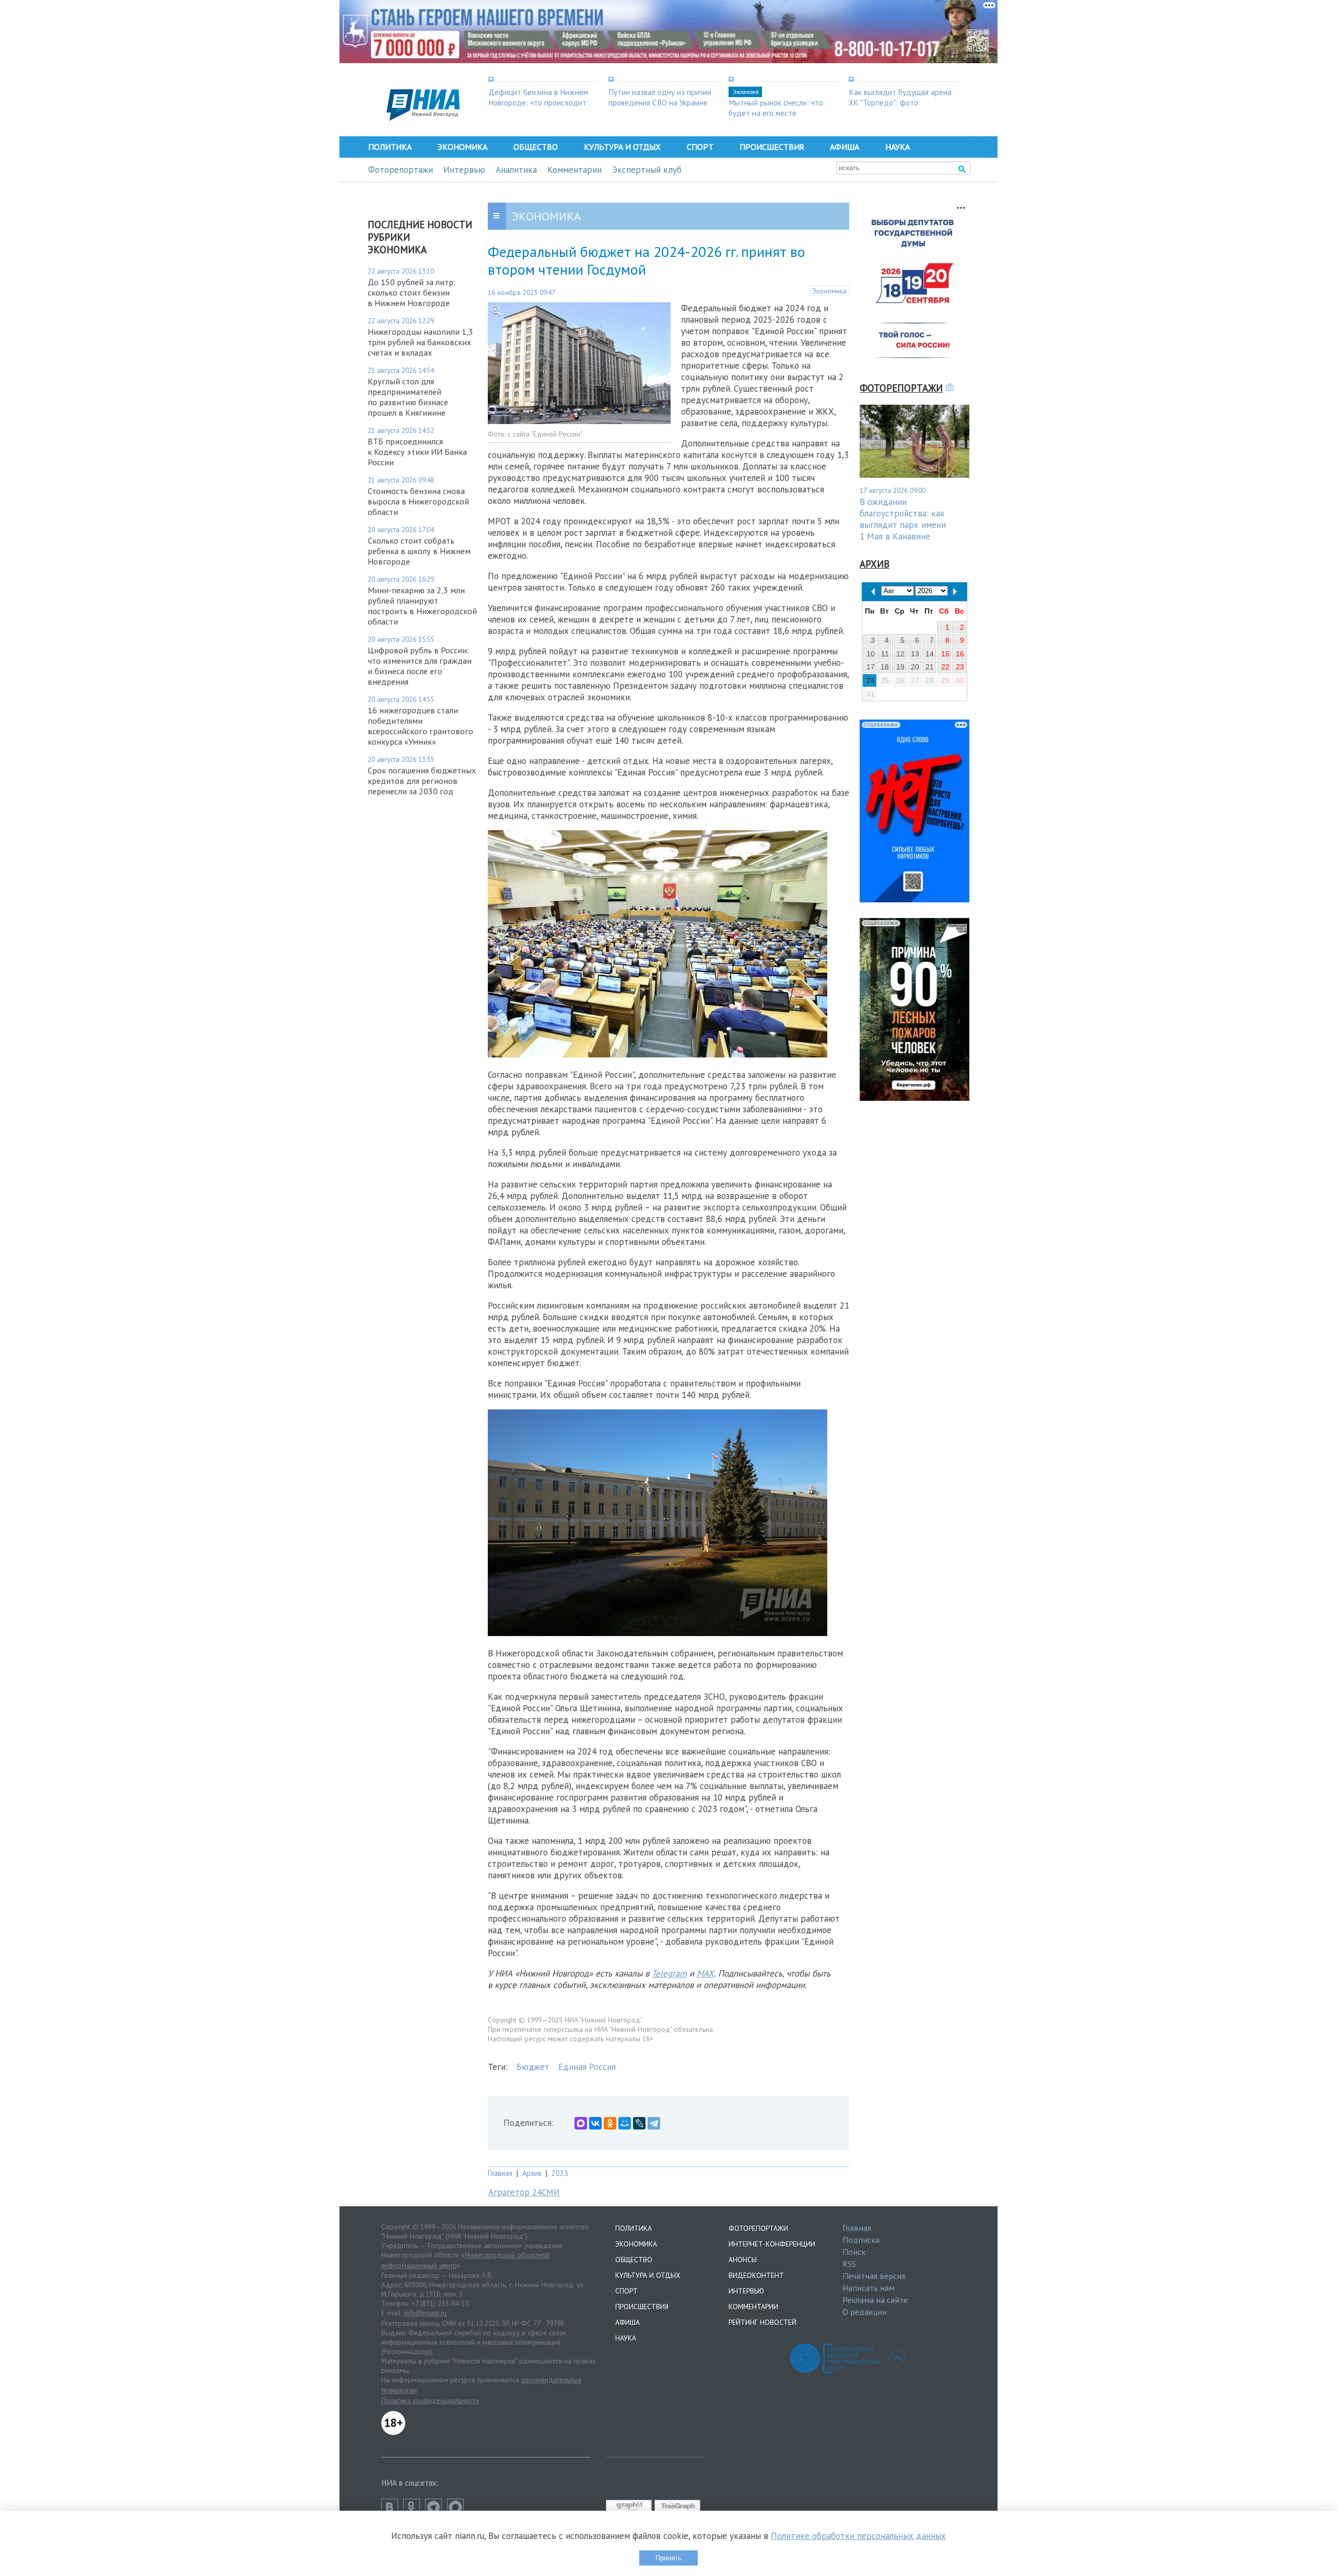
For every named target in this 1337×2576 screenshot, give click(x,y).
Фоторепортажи (401, 170)
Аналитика (516, 170)
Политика (390, 147)
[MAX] (581, 2123)
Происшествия (772, 147)
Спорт (700, 147)
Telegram (669, 1973)
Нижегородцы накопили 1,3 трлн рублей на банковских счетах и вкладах (420, 342)
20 (915, 667)
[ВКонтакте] (595, 2123)
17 (871, 667)
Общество (536, 147)
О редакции (865, 2312)
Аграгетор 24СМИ (524, 2192)
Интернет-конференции (772, 2244)
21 (930, 667)
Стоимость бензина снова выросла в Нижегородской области (418, 501)
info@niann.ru (425, 2313)
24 (871, 680)
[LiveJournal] (639, 2123)
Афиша (845, 147)
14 (930, 654)
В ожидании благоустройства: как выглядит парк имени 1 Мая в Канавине (903, 519)
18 (885, 667)
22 (945, 667)
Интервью (464, 170)
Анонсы (743, 2260)
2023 (560, 2173)
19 (900, 667)
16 (960, 654)
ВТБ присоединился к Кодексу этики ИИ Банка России (417, 452)
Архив (532, 2173)
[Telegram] (654, 2123)
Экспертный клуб (647, 170)
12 (900, 654)
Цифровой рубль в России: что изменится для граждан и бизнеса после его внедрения (420, 666)
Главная (500, 2173)
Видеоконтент (756, 2275)
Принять (668, 2558)
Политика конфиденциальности (430, 2401)
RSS (849, 2264)
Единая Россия (587, 2067)
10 (871, 654)
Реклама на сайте (875, 2300)
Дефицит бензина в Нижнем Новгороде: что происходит (538, 97)
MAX (705, 1973)
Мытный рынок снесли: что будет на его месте (776, 108)
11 (885, 654)
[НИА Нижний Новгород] (423, 117)
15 (945, 654)
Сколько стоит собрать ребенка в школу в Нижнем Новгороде (419, 551)
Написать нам (869, 2288)
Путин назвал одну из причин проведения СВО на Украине (660, 97)
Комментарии (574, 170)
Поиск (854, 2252)
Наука (898, 147)
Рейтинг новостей (763, 2322)
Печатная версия (874, 2276)
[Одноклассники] (610, 2123)
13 (915, 654)
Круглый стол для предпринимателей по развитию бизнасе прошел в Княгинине (408, 397)
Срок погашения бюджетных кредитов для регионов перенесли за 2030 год (422, 781)
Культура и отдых (622, 147)
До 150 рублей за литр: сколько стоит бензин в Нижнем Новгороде (412, 292)
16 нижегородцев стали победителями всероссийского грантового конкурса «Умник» (420, 726)
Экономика (462, 147)
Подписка (861, 2240)
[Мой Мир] (625, 2123)
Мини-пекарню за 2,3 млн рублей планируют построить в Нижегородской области (422, 606)
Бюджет (533, 2067)
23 (960, 667)
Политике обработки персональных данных (858, 2536)
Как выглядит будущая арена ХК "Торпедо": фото (900, 97)
